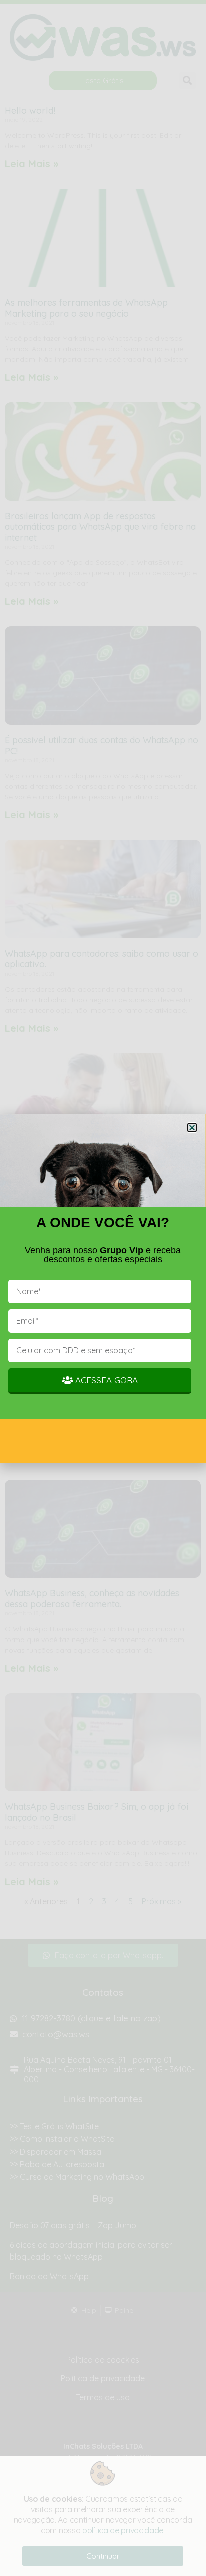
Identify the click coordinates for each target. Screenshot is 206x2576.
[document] (103, 1288)
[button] (192, 1128)
